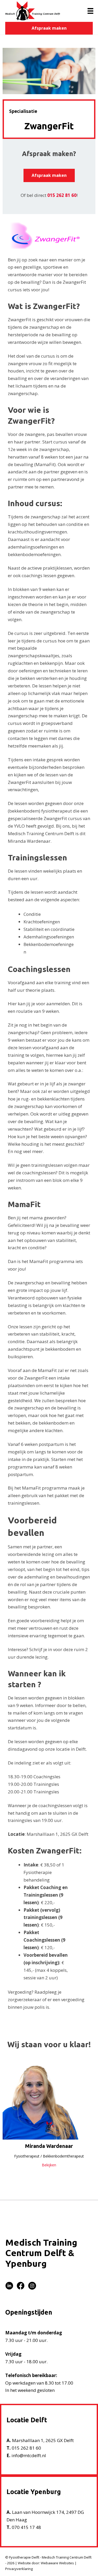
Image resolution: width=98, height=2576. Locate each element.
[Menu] (90, 11)
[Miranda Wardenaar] (49, 2100)
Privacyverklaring (19, 2569)
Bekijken (49, 2165)
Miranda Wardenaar (49, 2146)
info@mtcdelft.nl (29, 2455)
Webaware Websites (57, 2563)
